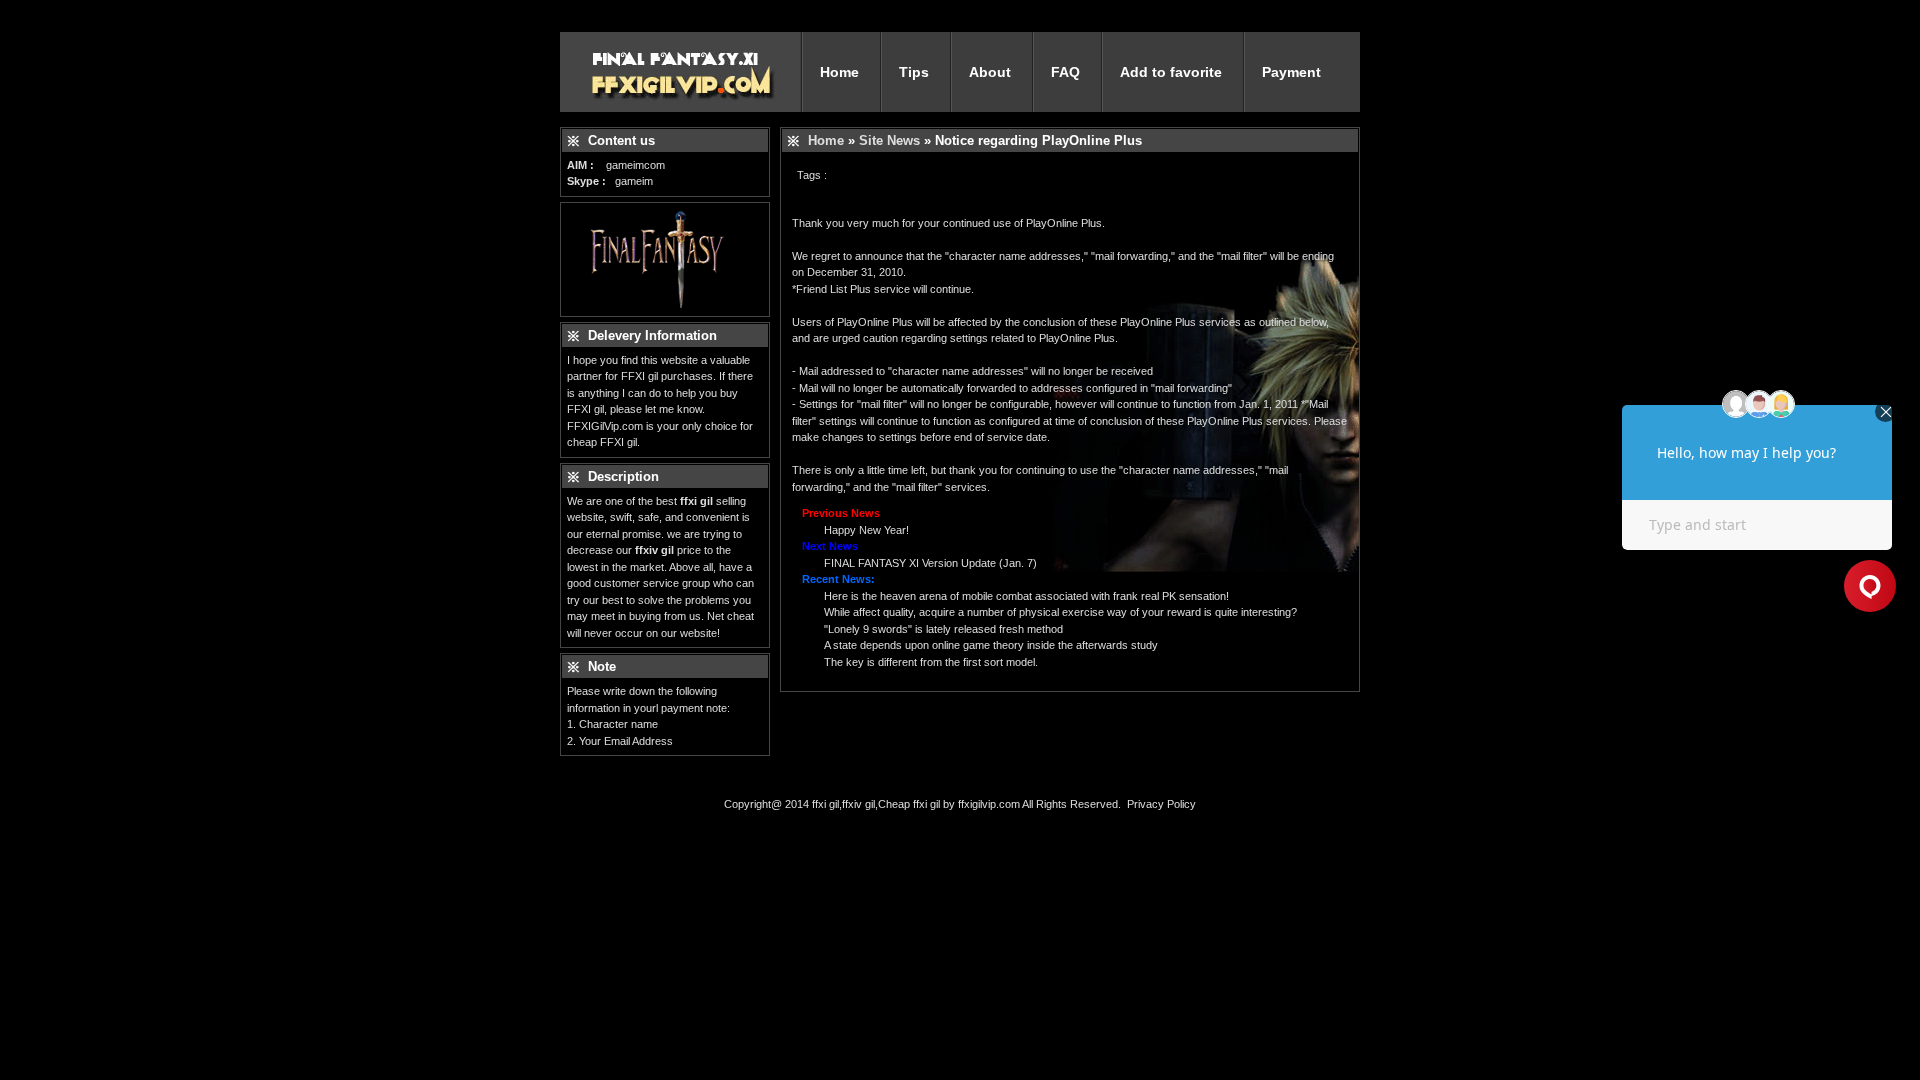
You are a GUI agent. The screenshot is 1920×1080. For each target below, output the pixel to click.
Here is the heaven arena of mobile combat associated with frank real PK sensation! (1026, 596)
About (990, 72)
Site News (889, 140)
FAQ (1065, 72)
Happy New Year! (866, 530)
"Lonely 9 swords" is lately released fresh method (943, 629)
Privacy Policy (1161, 804)
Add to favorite (1171, 72)
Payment (1291, 72)
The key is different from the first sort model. (931, 662)
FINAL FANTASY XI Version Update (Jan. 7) (930, 563)
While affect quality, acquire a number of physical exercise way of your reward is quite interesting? (1060, 612)
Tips (914, 72)
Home (839, 72)
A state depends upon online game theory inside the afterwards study (991, 645)
